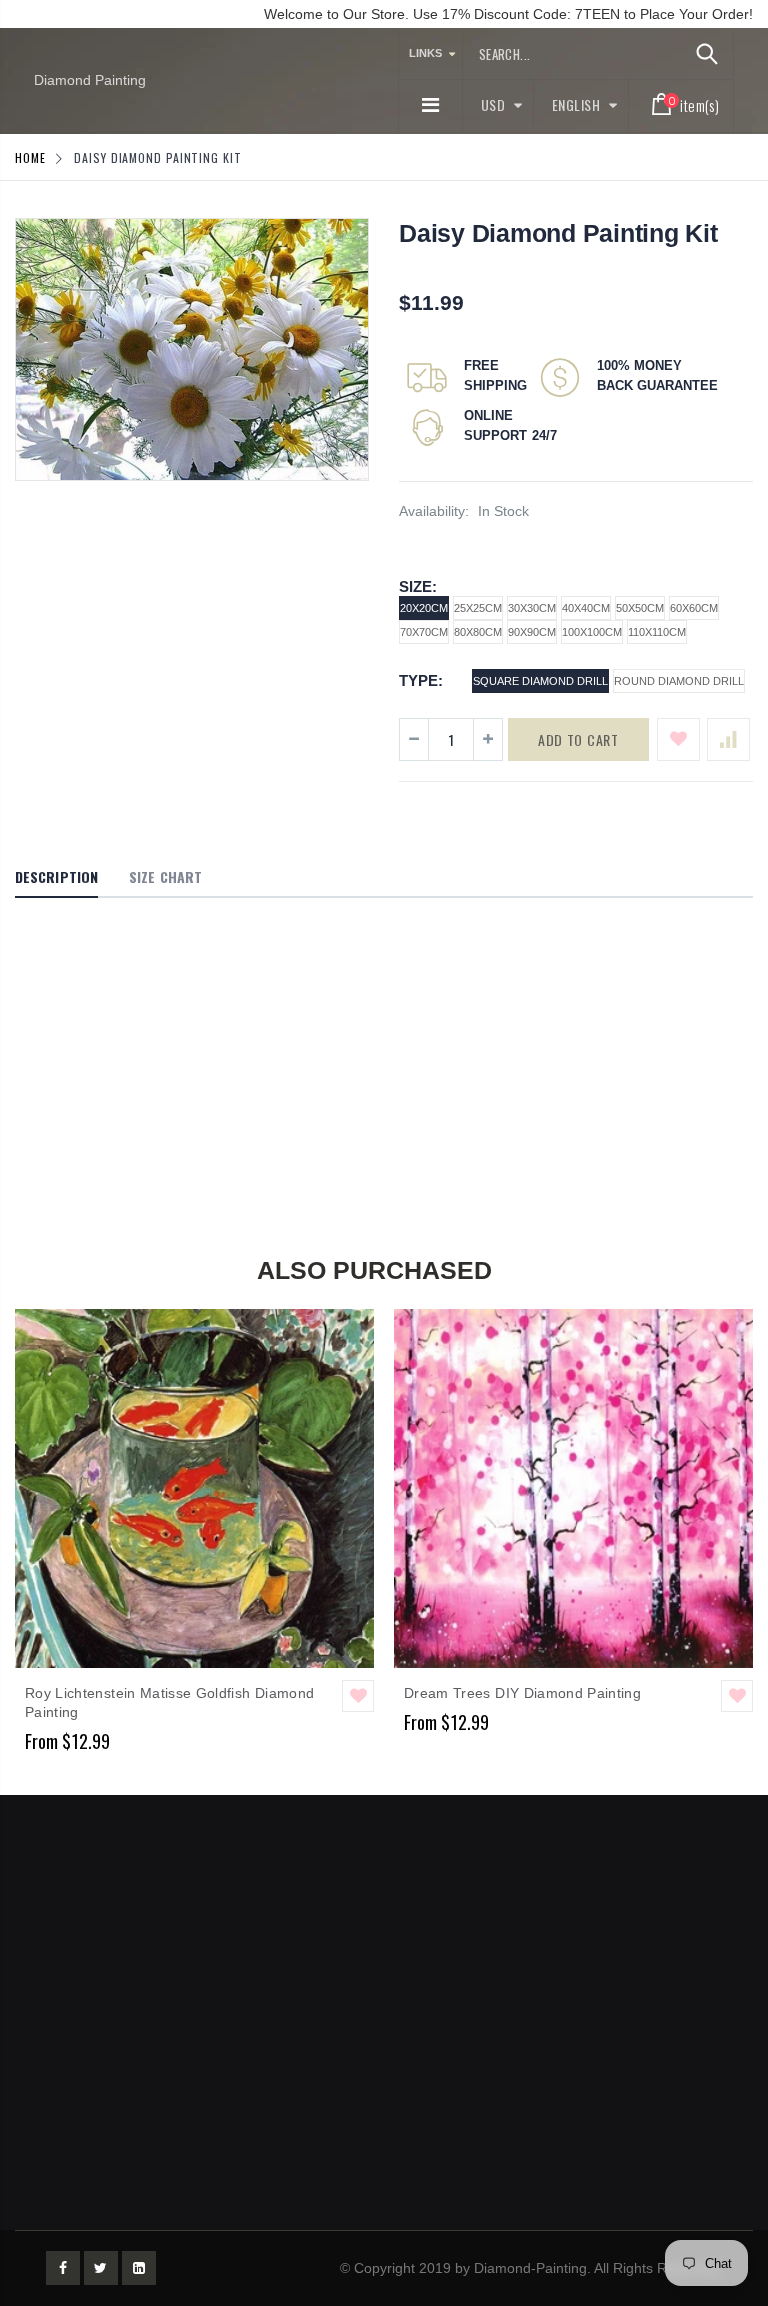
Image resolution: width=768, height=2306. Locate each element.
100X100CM (592, 632)
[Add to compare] (728, 739)
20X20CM (424, 608)
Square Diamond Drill (540, 681)
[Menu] (430, 105)
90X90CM (532, 632)
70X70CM (424, 632)
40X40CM (586, 608)
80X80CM (478, 632)
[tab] (56, 878)
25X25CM (478, 608)
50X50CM (640, 608)
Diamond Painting (90, 80)
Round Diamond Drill (679, 681)
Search (707, 54)
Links (425, 53)
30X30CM (532, 608)
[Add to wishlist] (678, 739)
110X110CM (657, 632)
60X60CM (694, 608)
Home (30, 157)
